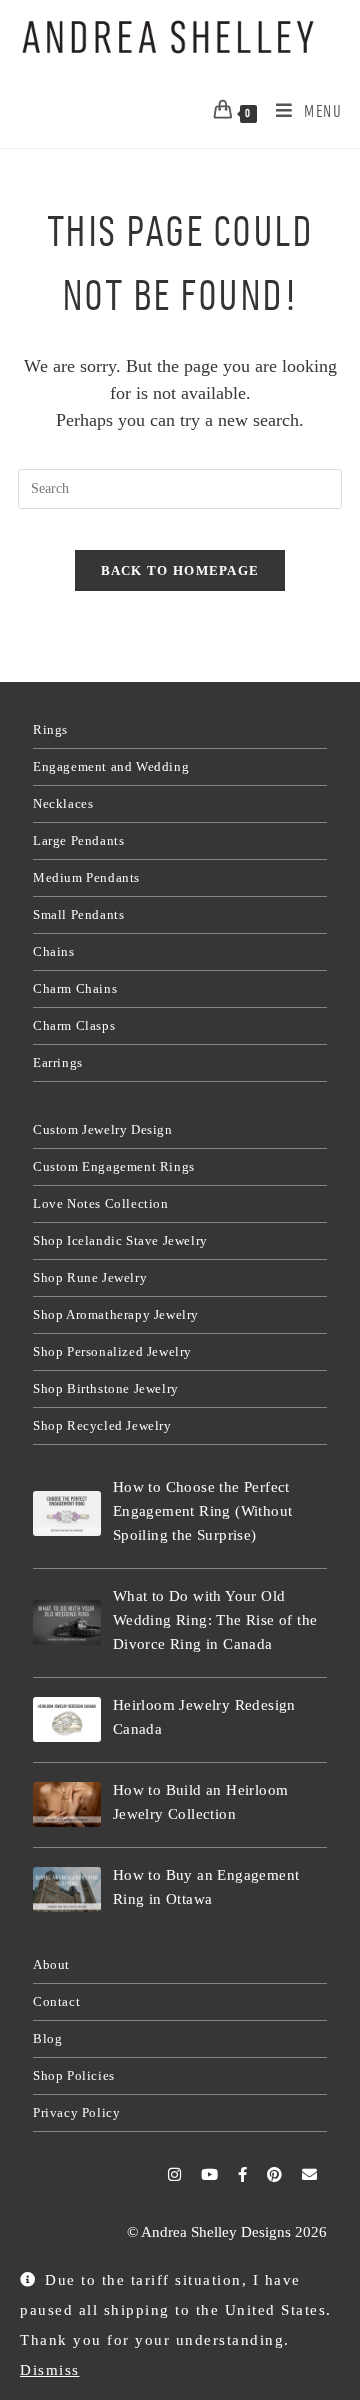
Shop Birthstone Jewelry (106, 1388)
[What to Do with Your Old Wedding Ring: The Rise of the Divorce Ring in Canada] (67, 1622)
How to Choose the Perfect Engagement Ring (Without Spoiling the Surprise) (203, 1511)
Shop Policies (74, 2075)
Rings (50, 729)
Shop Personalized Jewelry (112, 1351)
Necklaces (63, 803)
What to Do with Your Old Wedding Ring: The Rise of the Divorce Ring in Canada (215, 1620)
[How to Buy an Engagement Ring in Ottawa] (67, 1889)
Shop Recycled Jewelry (102, 1425)
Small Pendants (78, 914)
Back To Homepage (180, 570)
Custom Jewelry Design (103, 1129)
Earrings (58, 1062)
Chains (54, 951)
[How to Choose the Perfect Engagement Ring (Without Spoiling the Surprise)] (67, 1513)
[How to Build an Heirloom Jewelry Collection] (67, 1804)
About (51, 1964)
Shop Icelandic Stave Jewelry (120, 1240)
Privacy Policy (76, 2112)
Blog (47, 2038)
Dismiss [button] (50, 2370)
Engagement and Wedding (111, 766)
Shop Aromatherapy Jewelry (116, 1314)
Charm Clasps (74, 1025)
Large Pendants (78, 840)
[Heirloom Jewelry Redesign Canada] (67, 1719)
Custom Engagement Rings (114, 1166)
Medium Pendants (86, 877)
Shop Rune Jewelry (90, 1277)
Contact (56, 2001)
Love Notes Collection (101, 1203)
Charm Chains (75, 988)
